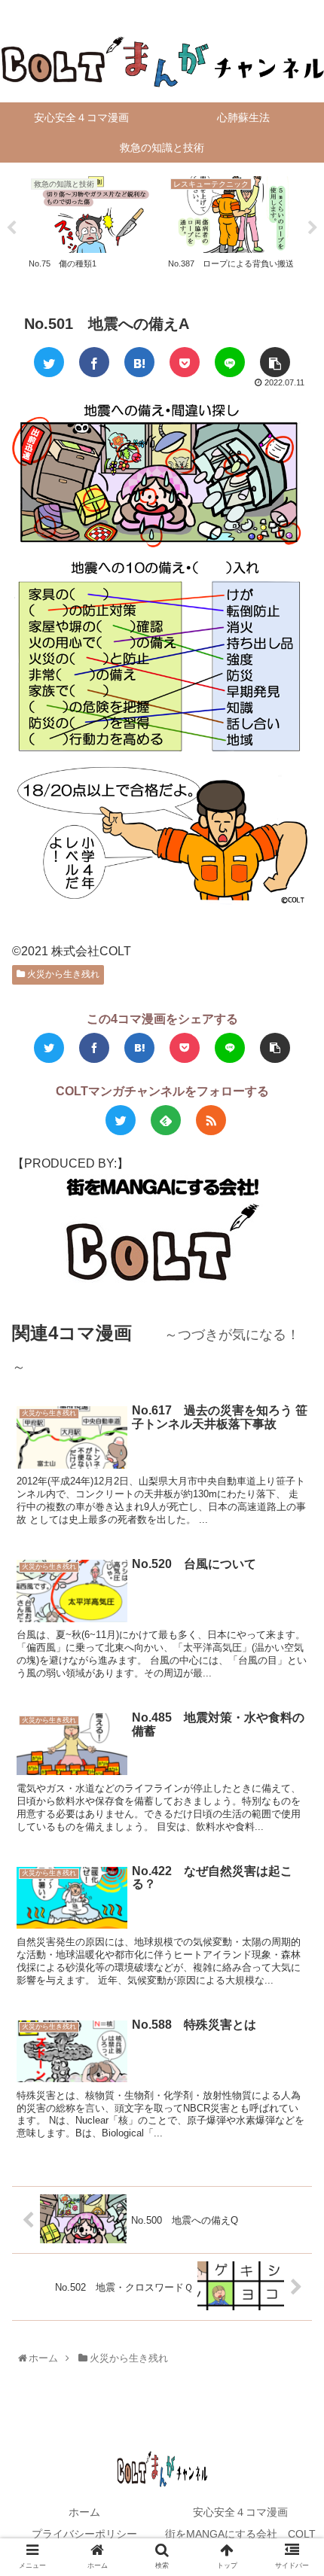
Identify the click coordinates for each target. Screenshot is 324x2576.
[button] (295, 1734)
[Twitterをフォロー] (121, 1120)
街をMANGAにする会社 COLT (240, 2534)
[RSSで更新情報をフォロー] (211, 1120)
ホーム (84, 2512)
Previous (11, 228)
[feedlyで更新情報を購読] (166, 1120)
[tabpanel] (92, 225)
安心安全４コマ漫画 (240, 2512)
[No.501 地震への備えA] (139, 362)
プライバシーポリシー (84, 2534)
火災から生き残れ (62, 974)
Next (313, 228)
